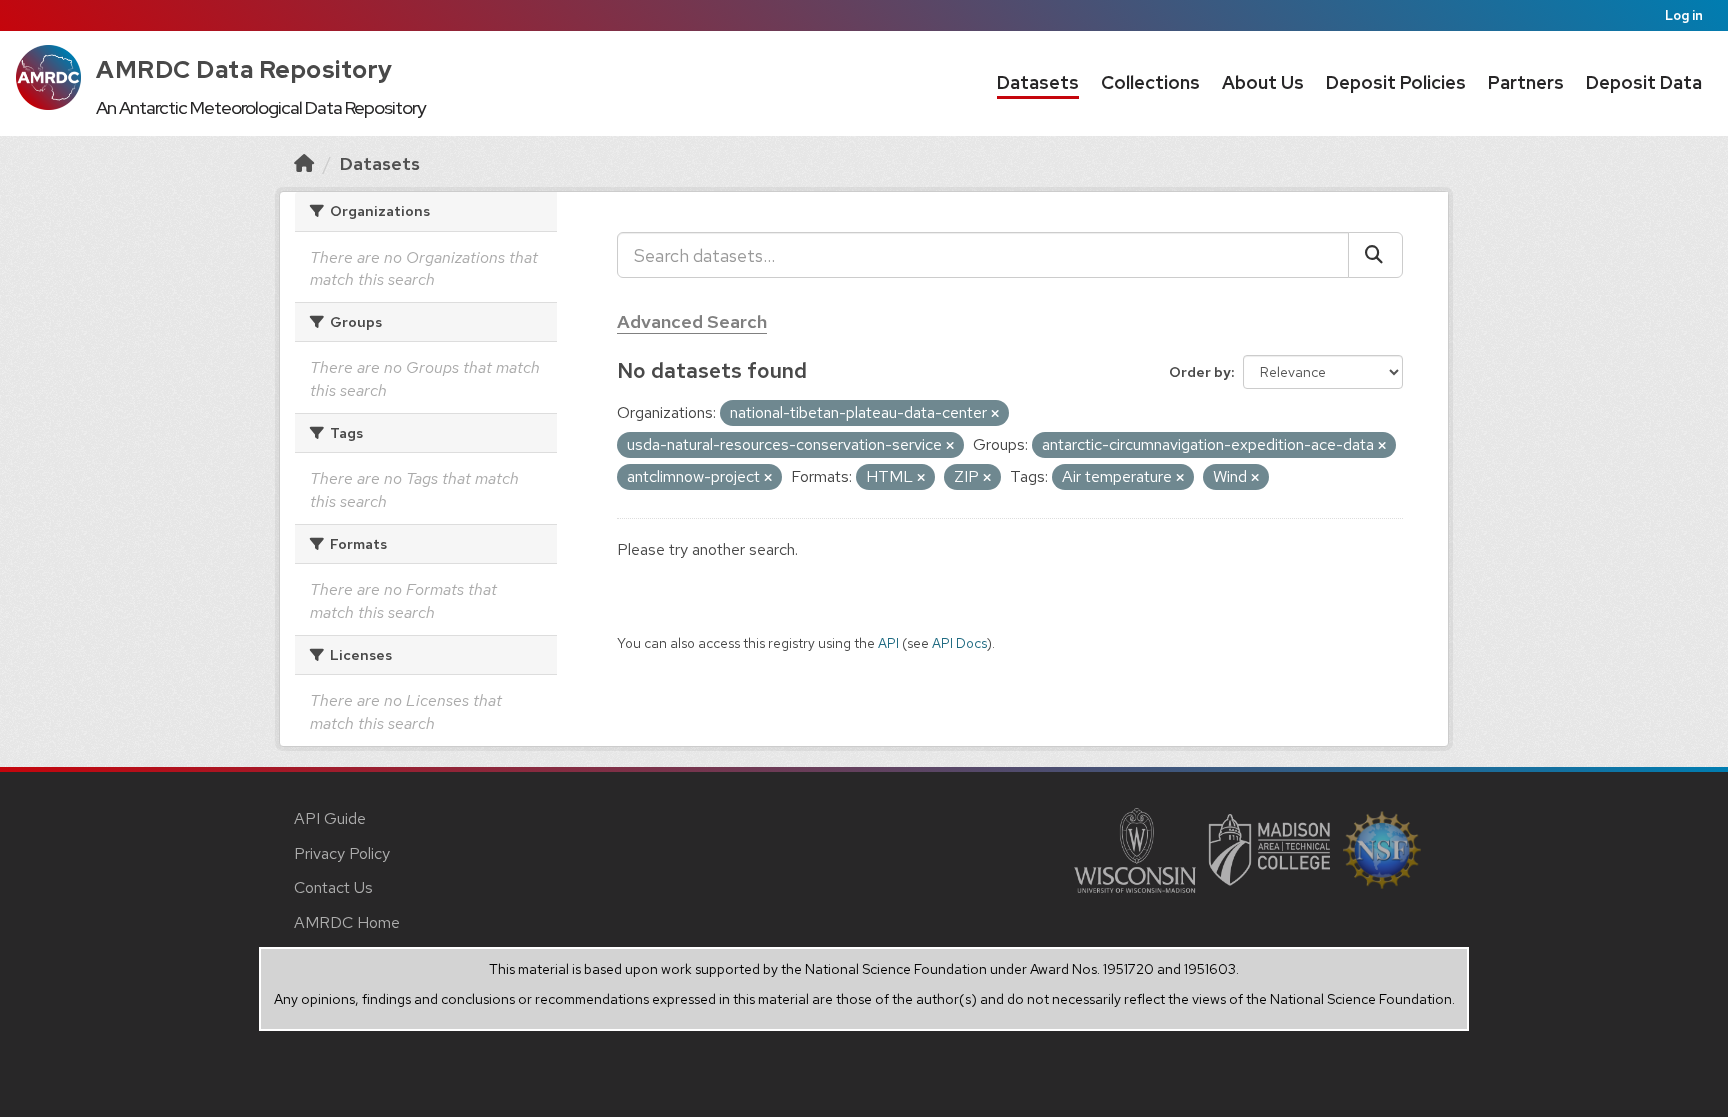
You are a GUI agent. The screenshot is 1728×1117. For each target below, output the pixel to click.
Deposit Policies (1396, 82)
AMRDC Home (347, 922)
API (888, 643)
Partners (1526, 82)
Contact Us (333, 887)
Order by (1200, 372)
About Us (1263, 82)
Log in (1684, 15)
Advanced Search (692, 321)
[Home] (304, 163)
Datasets (1038, 82)
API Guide (330, 818)
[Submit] (1375, 255)
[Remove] (995, 414)
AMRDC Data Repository (244, 69)
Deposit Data (1644, 82)
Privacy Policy (342, 853)
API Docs (959, 643)
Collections (1150, 82)
